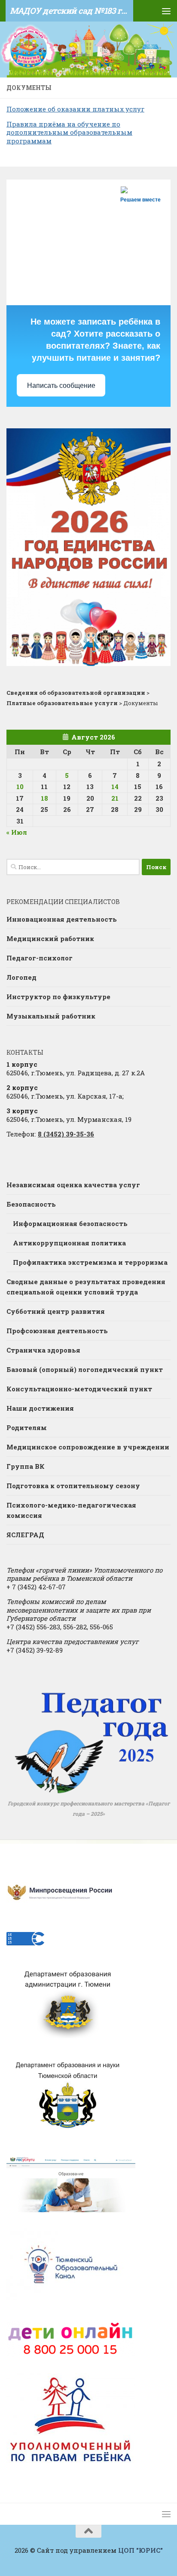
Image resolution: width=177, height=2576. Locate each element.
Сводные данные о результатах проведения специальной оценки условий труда (86, 1287)
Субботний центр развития (56, 1311)
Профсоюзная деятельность (57, 1331)
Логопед (21, 977)
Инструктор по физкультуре (58, 997)
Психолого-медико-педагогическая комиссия (71, 1510)
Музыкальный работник (51, 1016)
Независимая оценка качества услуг (73, 1185)
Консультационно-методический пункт (79, 1389)
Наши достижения (40, 1408)
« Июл (17, 832)
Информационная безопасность (70, 1223)
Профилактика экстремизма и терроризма (90, 1262)
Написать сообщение (61, 385)
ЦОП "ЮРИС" (140, 2550)
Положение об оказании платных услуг (75, 109)
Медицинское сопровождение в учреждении (88, 1447)
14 (115, 786)
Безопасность (31, 1204)
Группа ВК (26, 1466)
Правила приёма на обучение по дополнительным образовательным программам (69, 132)
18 (44, 798)
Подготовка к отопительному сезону (73, 1486)
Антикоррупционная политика (69, 1243)
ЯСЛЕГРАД (25, 1535)
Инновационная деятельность (62, 919)
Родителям (27, 1427)
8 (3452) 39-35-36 (66, 1134)
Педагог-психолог (40, 958)
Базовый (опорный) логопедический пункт (85, 1369)
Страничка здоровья (43, 1350)
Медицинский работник (50, 938)
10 (20, 786)
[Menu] (166, 11)
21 (115, 798)
